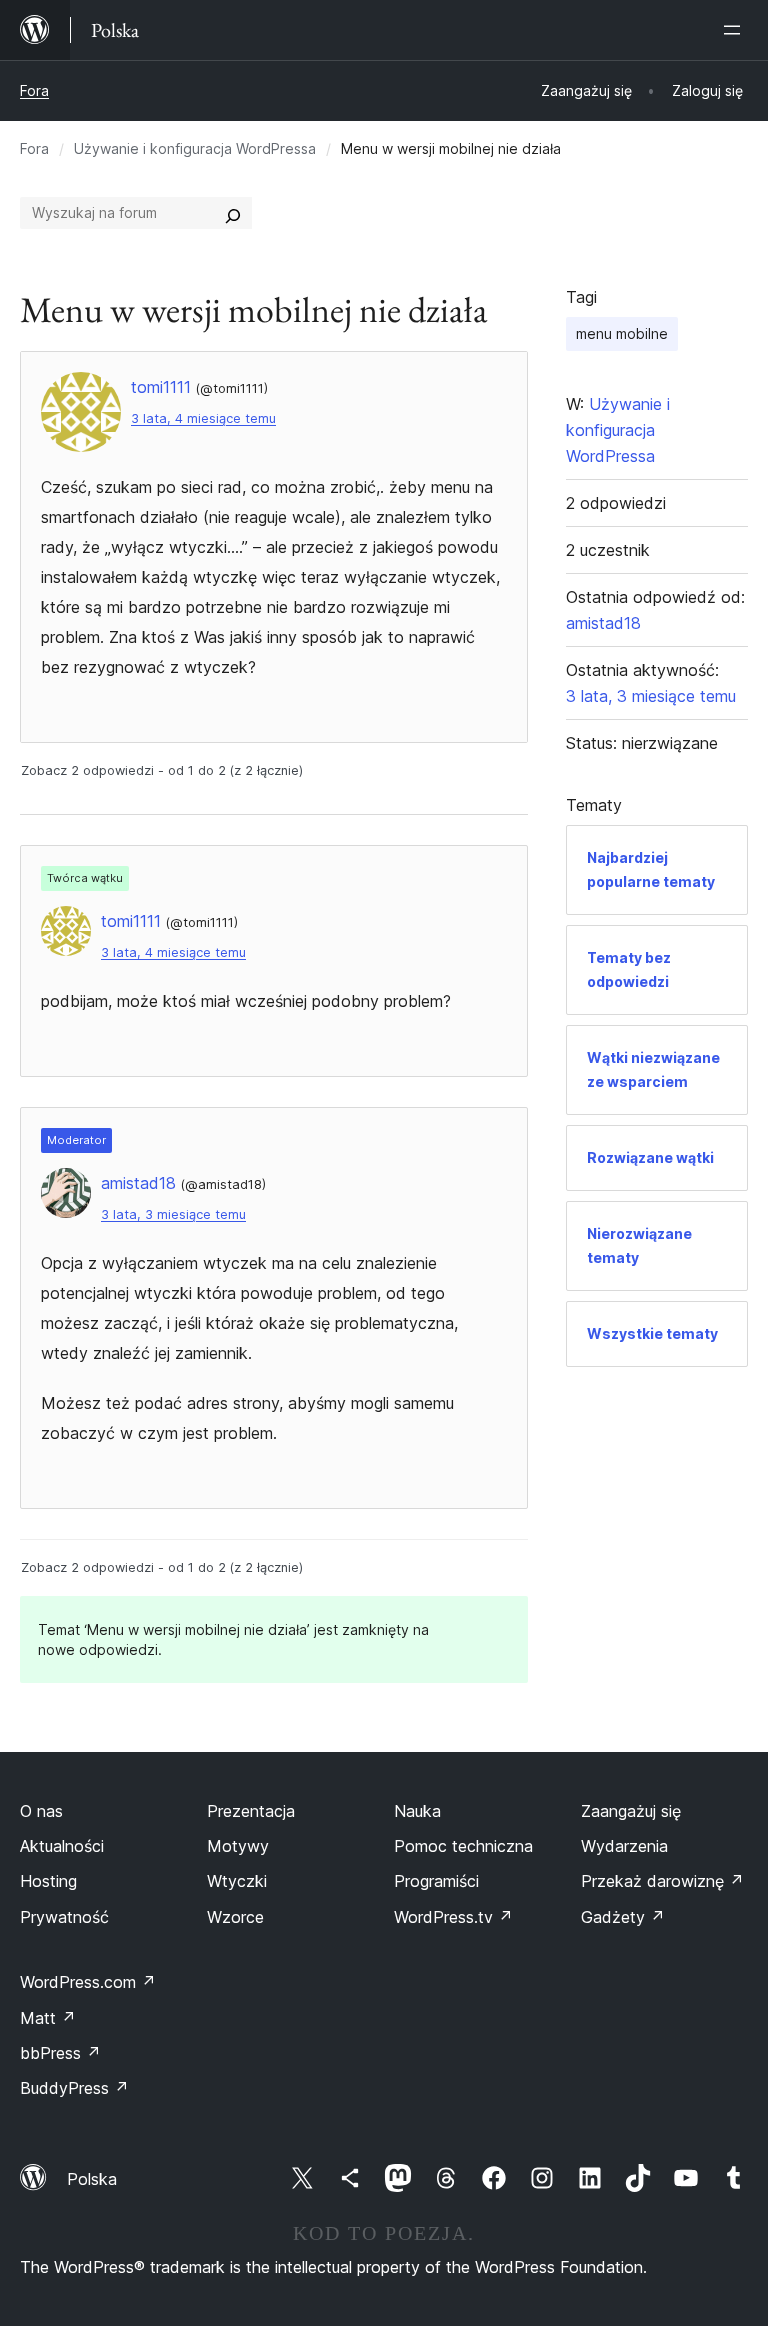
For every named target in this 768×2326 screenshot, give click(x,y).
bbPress (60, 2053)
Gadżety (623, 1917)
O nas (41, 1811)
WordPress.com (88, 1982)
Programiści (436, 1881)
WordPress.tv (453, 1917)
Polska (92, 2179)
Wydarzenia (624, 1846)
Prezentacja (251, 1811)
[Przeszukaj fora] (233, 213)
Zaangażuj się (631, 1811)
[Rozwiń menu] (736, 30)
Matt (48, 2018)
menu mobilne (622, 333)
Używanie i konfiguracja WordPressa (195, 148)
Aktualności (62, 1846)
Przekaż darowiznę (662, 1881)
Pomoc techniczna (463, 1846)
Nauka (417, 1811)
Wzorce (235, 1917)
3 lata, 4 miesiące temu (203, 418)
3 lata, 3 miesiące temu (173, 1214)
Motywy (238, 1846)
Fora (34, 90)
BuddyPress (74, 2088)
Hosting (48, 1881)
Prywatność (64, 1917)
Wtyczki (237, 1881)
